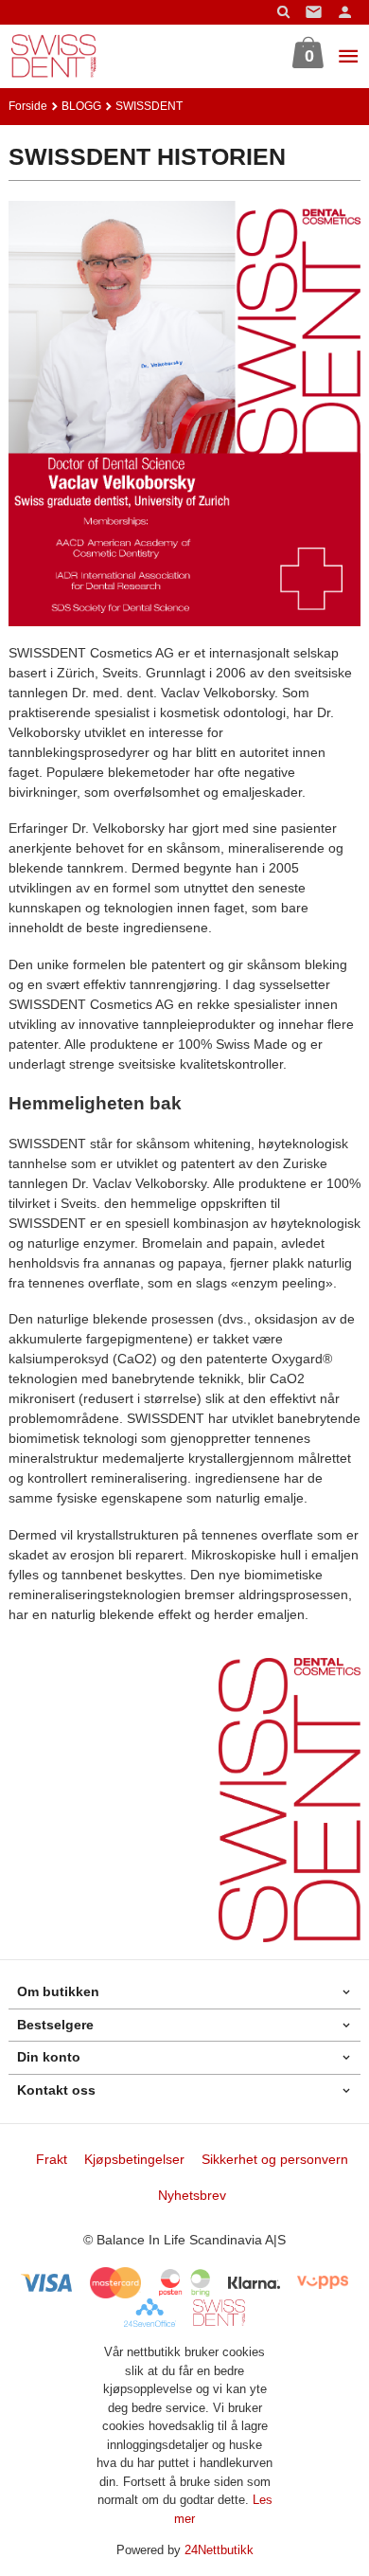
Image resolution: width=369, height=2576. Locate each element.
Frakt (52, 2159)
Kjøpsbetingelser (134, 2159)
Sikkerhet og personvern (275, 2159)
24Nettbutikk (219, 2550)
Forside (28, 106)
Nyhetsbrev (192, 2195)
